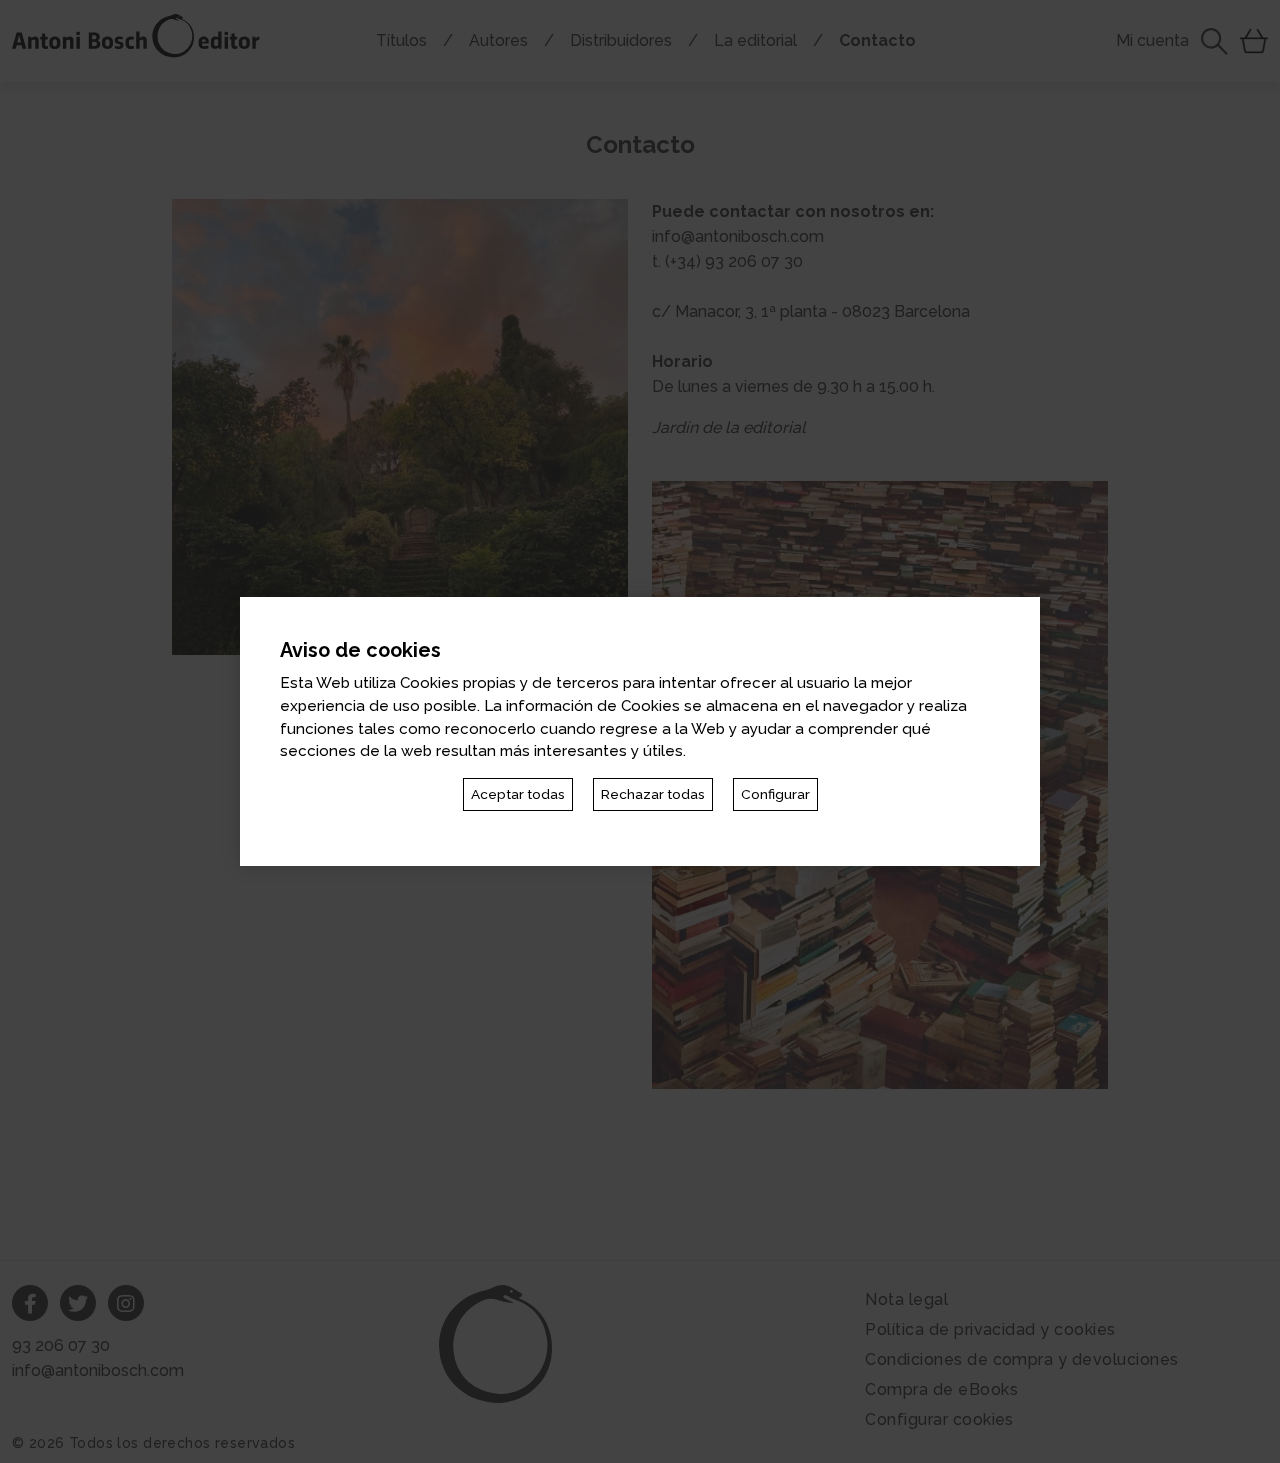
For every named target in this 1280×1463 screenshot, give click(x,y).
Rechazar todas (653, 794)
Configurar (775, 794)
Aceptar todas (518, 794)
